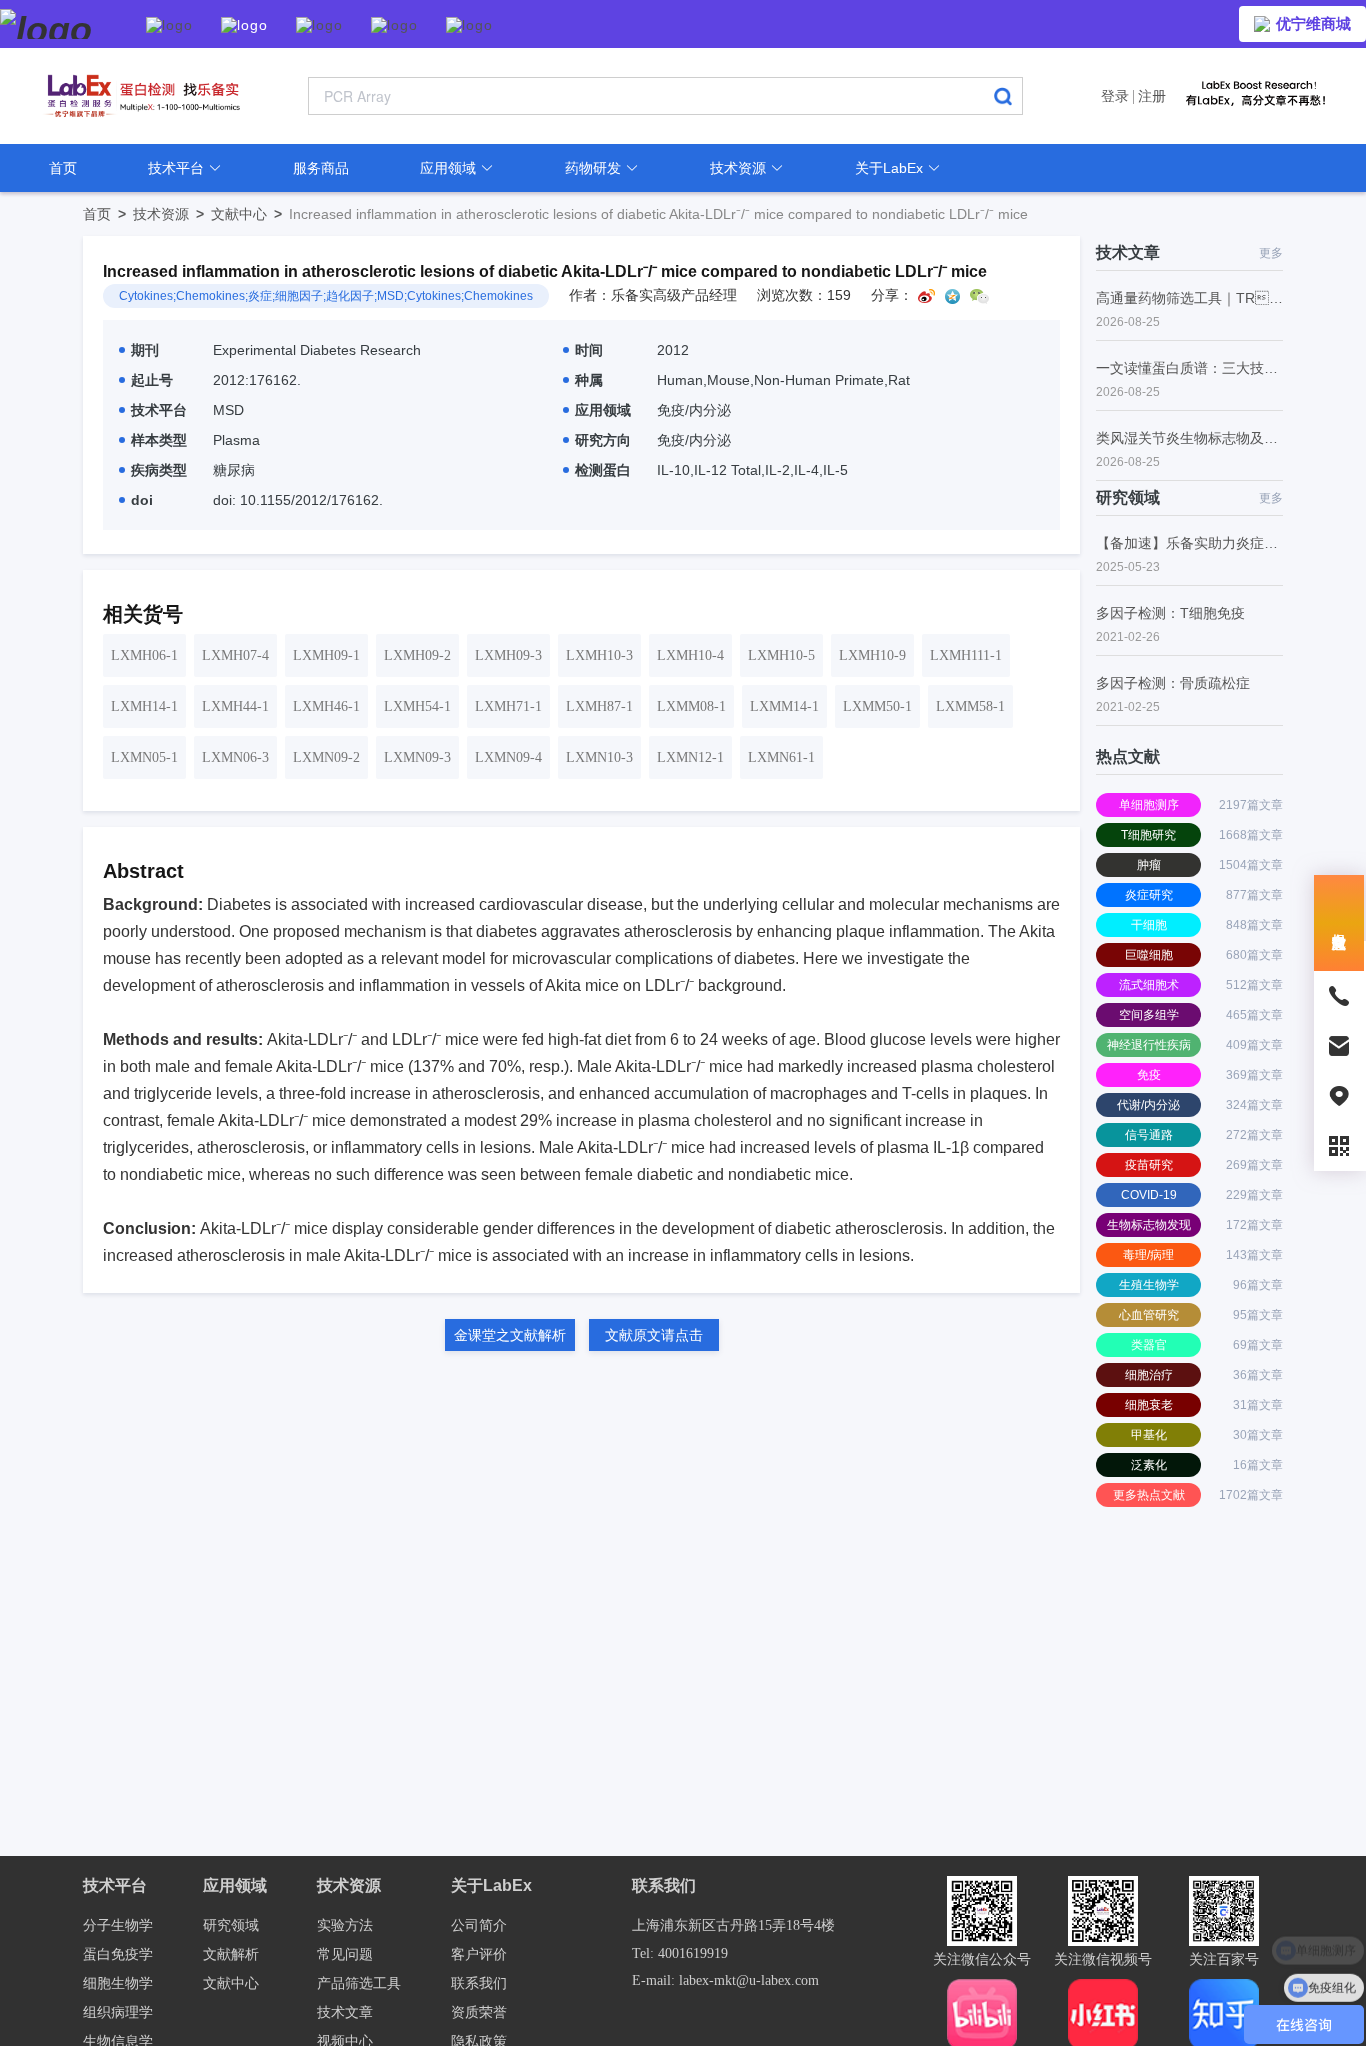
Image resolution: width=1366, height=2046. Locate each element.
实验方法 (345, 1925)
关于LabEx (891, 168)
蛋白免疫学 (118, 1954)
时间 (589, 350)
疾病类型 (159, 470)
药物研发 (595, 168)
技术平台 (178, 168)
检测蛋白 (603, 470)
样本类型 (159, 440)
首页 (63, 168)
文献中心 (250, 214)
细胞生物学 (118, 1983)
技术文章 (345, 2012)
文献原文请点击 (654, 1335)
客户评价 (479, 1954)
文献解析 (231, 1954)
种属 (589, 380)
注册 (1152, 96)
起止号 (152, 380)
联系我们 (479, 1983)
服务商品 (321, 168)
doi (142, 500)
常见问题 (345, 1954)
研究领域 (231, 1925)
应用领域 (450, 168)
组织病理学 (118, 2012)
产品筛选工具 (359, 1983)
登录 (1115, 96)
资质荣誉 (479, 2012)
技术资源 (740, 168)
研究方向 (603, 440)
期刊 (145, 350)
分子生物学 (118, 1925)
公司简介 (479, 1925)
